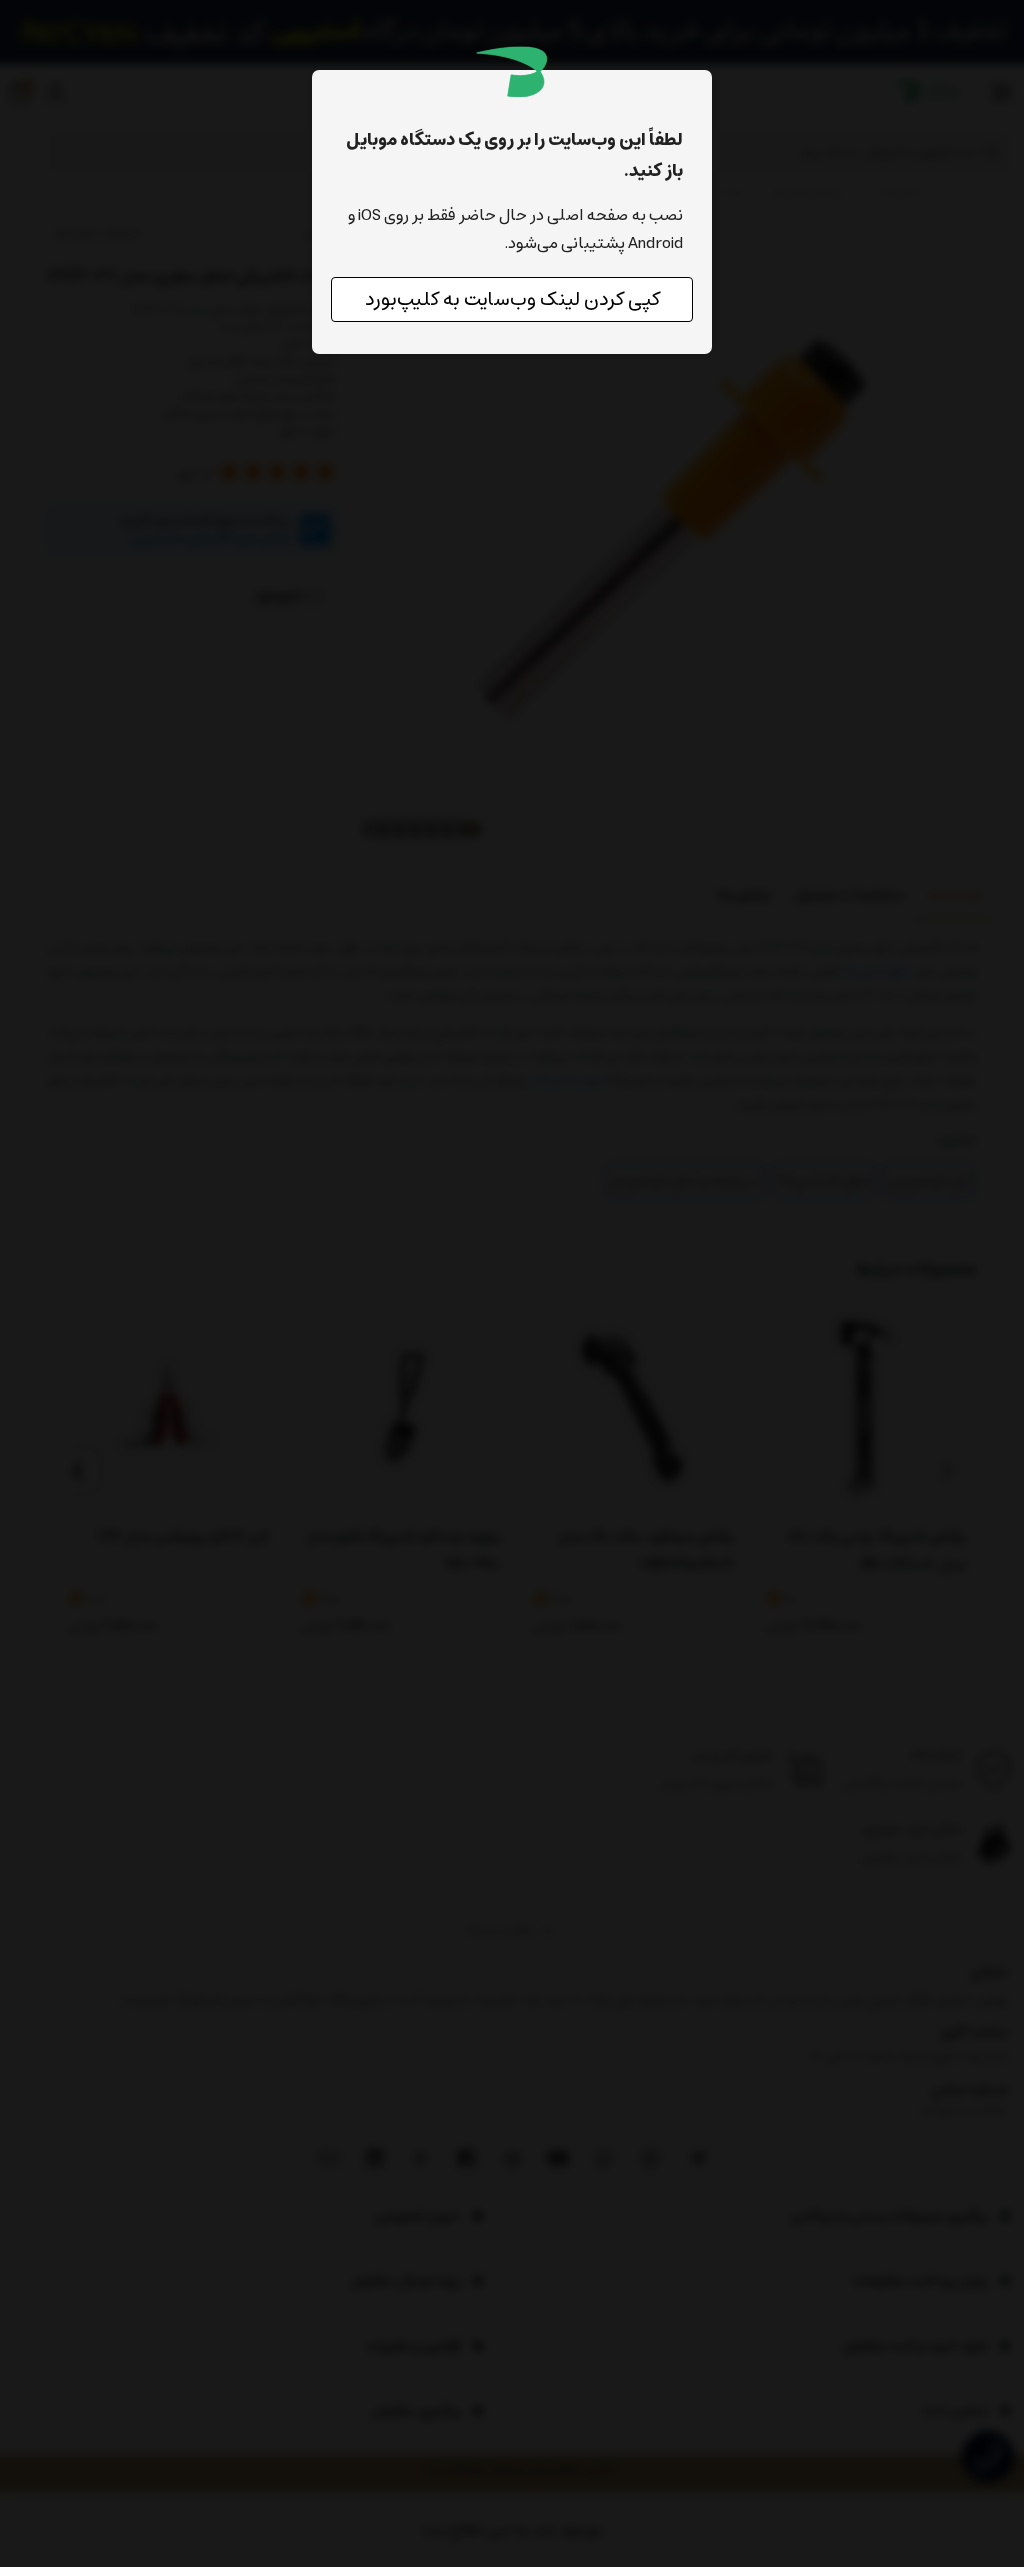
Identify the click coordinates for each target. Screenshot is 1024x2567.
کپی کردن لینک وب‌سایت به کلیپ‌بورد (512, 299)
